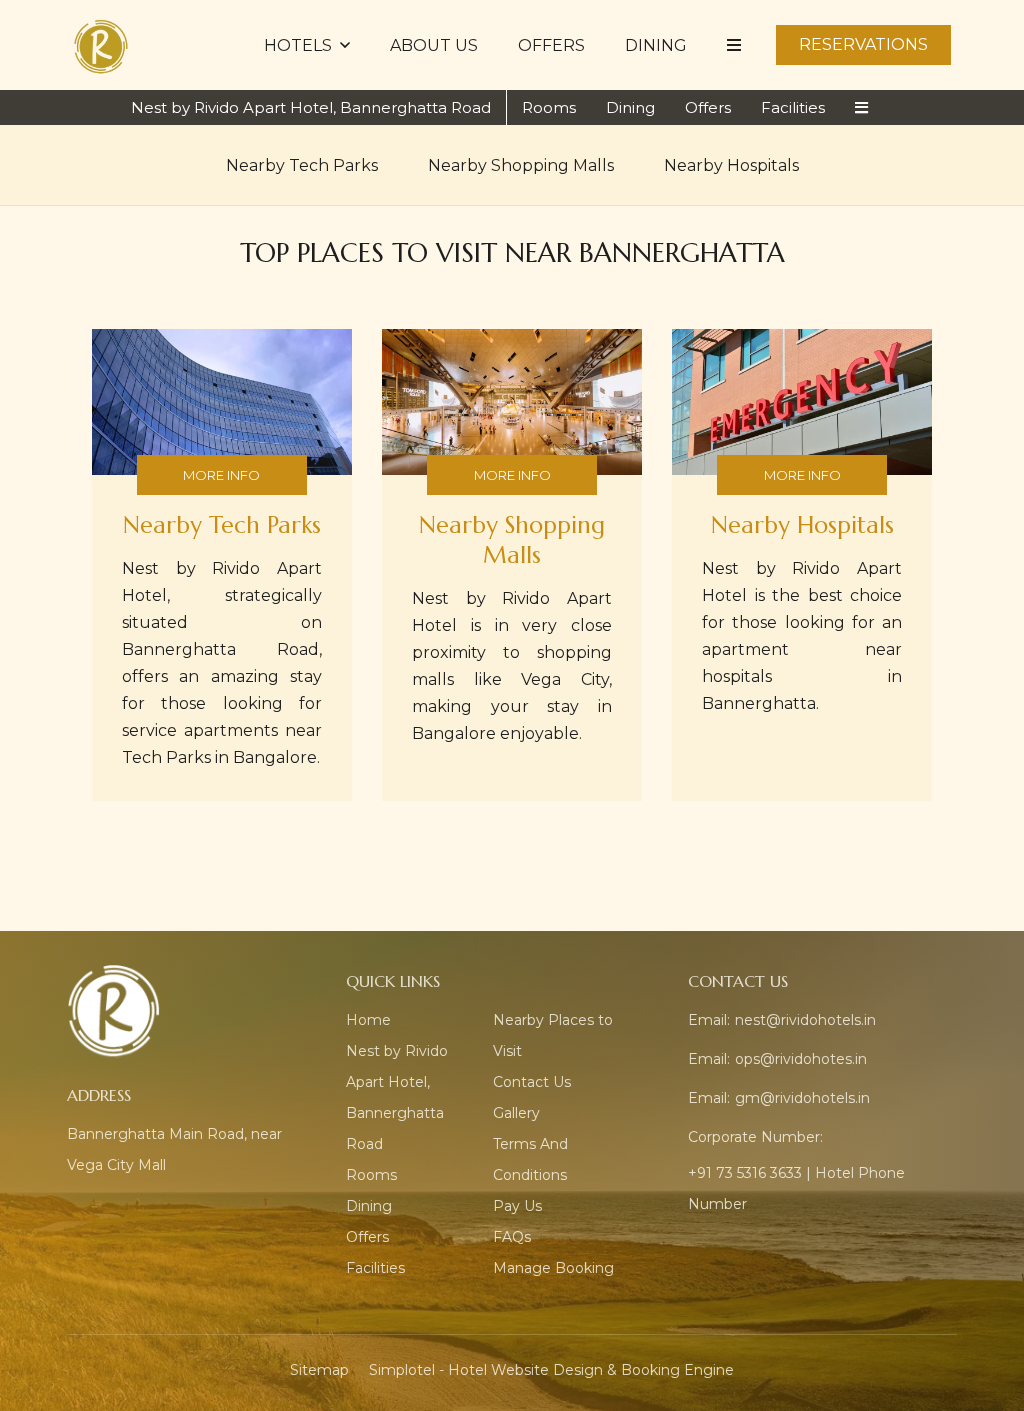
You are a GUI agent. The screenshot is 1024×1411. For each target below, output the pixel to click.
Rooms (549, 107)
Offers (551, 45)
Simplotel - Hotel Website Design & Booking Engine (551, 1370)
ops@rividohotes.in (801, 1059)
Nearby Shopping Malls (521, 165)
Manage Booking (553, 1268)
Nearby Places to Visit (553, 1035)
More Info (221, 475)
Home (368, 1020)
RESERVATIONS (863, 44)
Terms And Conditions (530, 1159)
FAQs (512, 1237)
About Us (434, 45)
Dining (656, 45)
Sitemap (319, 1370)
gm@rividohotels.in (802, 1098)
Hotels (298, 45)
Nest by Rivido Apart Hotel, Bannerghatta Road (311, 107)
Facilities (793, 107)
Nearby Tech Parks (302, 165)
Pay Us (517, 1206)
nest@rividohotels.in (805, 1020)
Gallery (516, 1113)
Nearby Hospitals (731, 165)
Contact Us (532, 1082)
